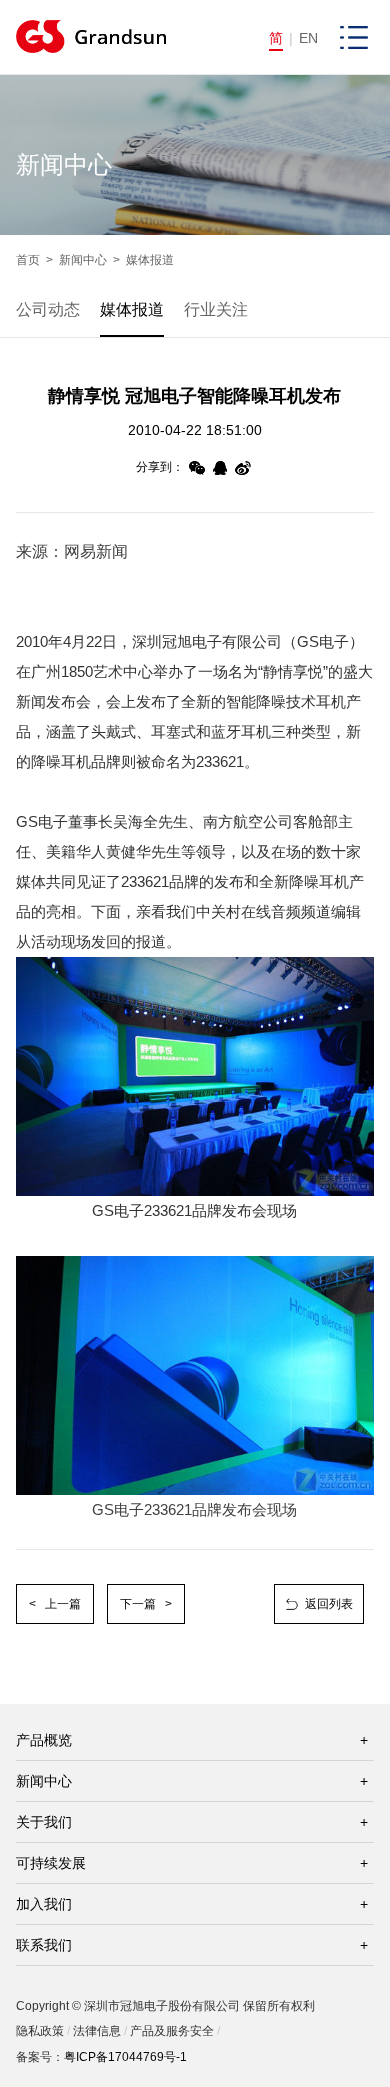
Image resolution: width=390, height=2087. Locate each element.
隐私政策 (40, 2031)
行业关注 (216, 309)
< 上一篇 (55, 1604)
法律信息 (97, 2031)
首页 (28, 260)
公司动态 (48, 309)
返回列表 (329, 1604)
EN (308, 38)
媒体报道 (150, 260)
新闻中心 (83, 260)
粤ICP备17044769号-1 (125, 2057)
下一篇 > (146, 1604)
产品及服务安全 (172, 2031)
